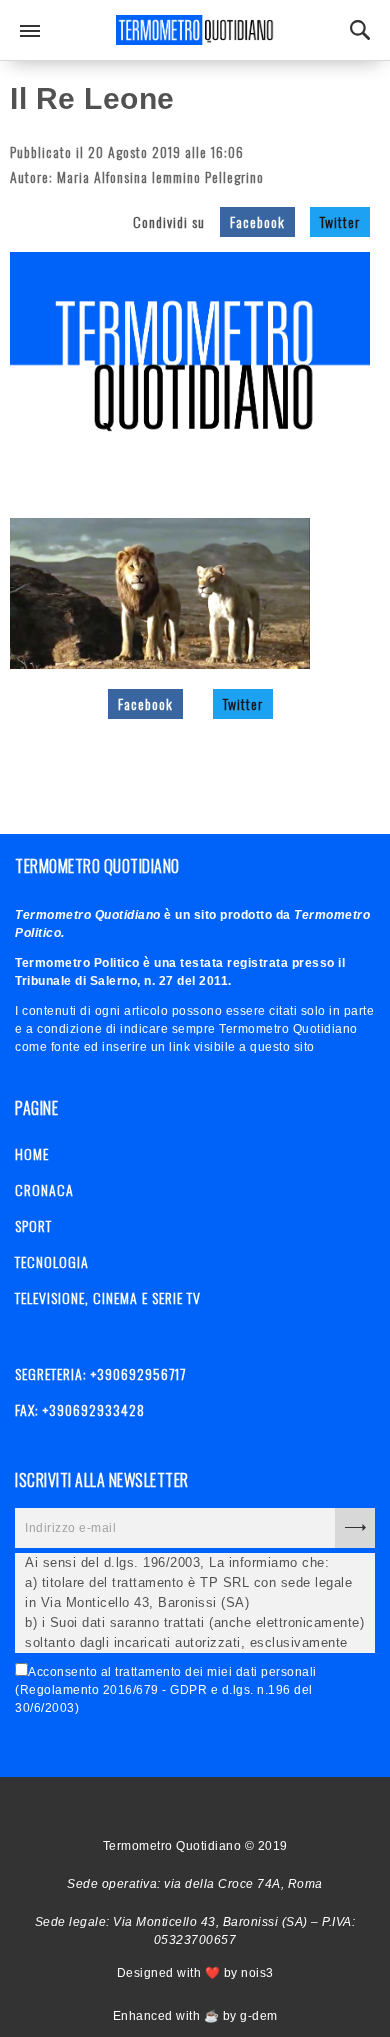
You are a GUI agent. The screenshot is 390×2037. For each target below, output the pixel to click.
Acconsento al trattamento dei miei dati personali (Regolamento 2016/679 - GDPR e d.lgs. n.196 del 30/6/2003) (166, 1690)
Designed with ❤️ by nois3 (195, 1973)
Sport (33, 1225)
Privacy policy (223, 1807)
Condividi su (169, 221)
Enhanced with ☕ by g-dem (195, 2016)
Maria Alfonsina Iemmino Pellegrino (160, 176)
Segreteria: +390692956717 (100, 1373)
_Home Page (153, 1807)
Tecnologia (52, 1261)
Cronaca (44, 1189)
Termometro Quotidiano (195, 30)
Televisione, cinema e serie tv (108, 1297)
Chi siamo (188, 1807)
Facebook (257, 221)
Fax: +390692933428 (80, 1409)
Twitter (340, 221)
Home (32, 1153)
